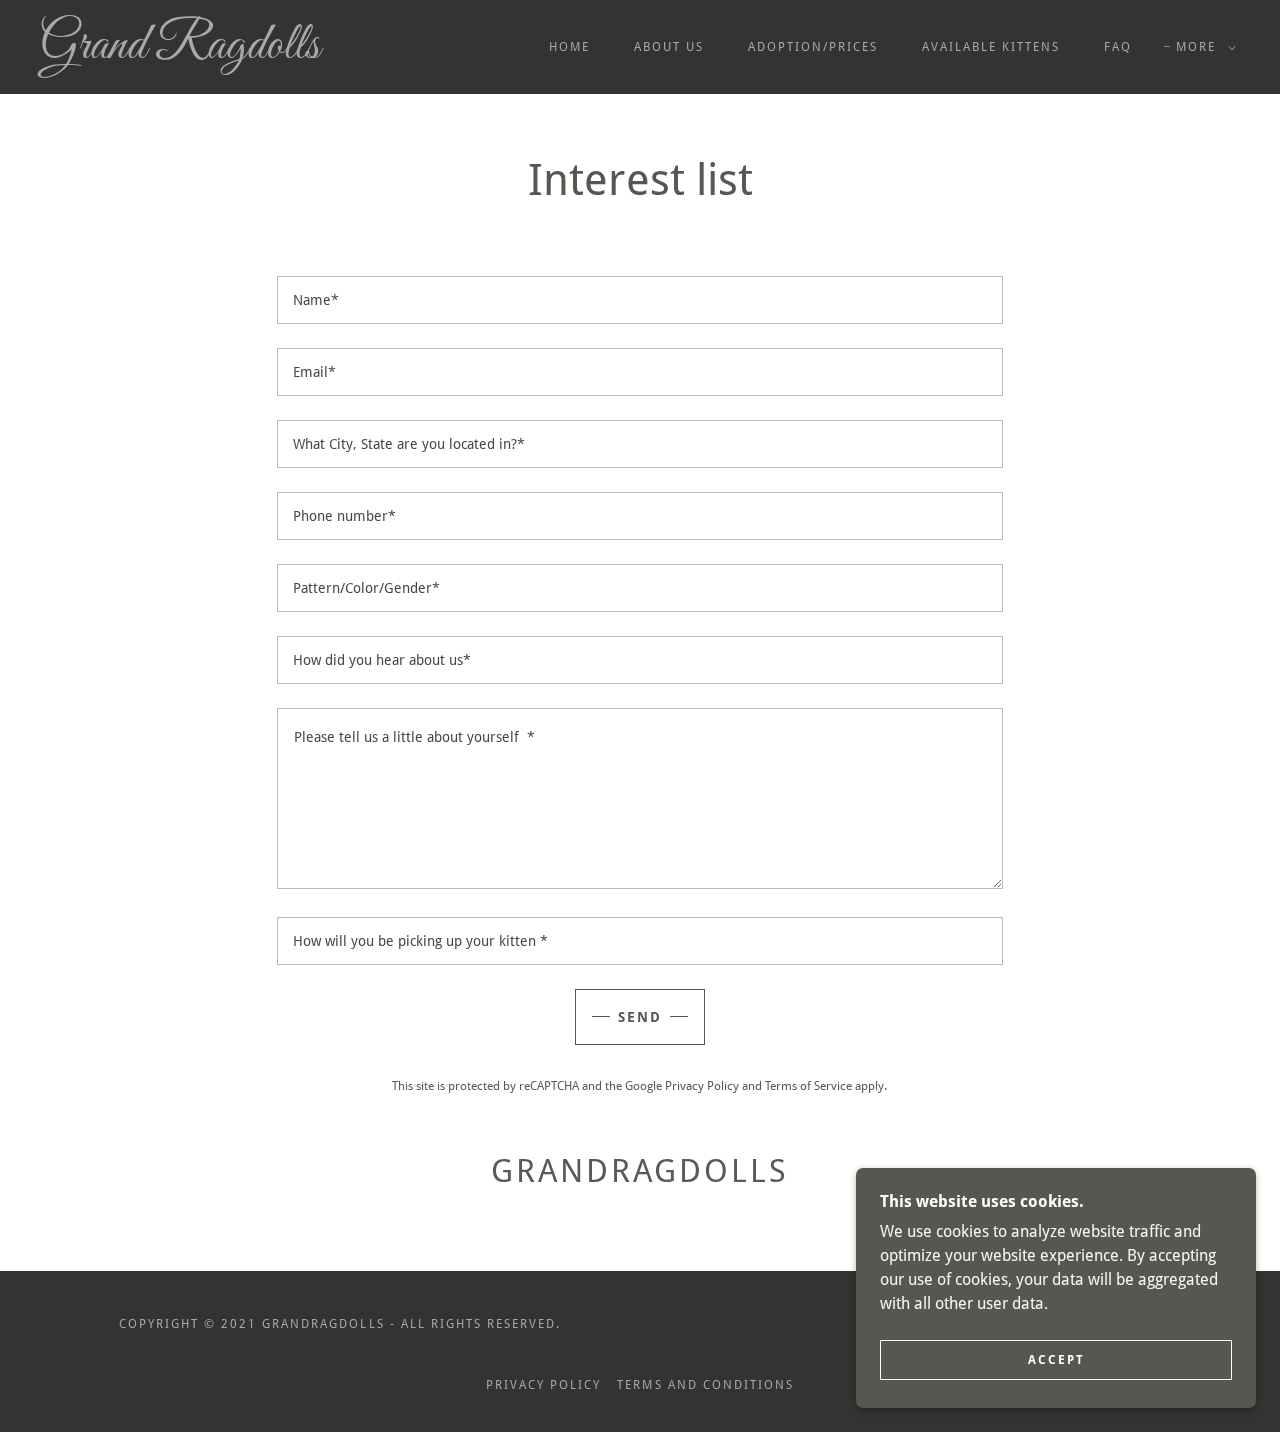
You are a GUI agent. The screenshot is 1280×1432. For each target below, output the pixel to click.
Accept (1056, 1360)
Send (640, 1017)
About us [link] (669, 47)
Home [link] (569, 47)
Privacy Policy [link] (702, 1086)
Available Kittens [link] (991, 47)
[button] (1202, 47)
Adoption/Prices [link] (813, 47)
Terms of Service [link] (808, 1086)
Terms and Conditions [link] (705, 1385)
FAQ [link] (1118, 47)
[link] (204, 52)
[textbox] (639, 300)
